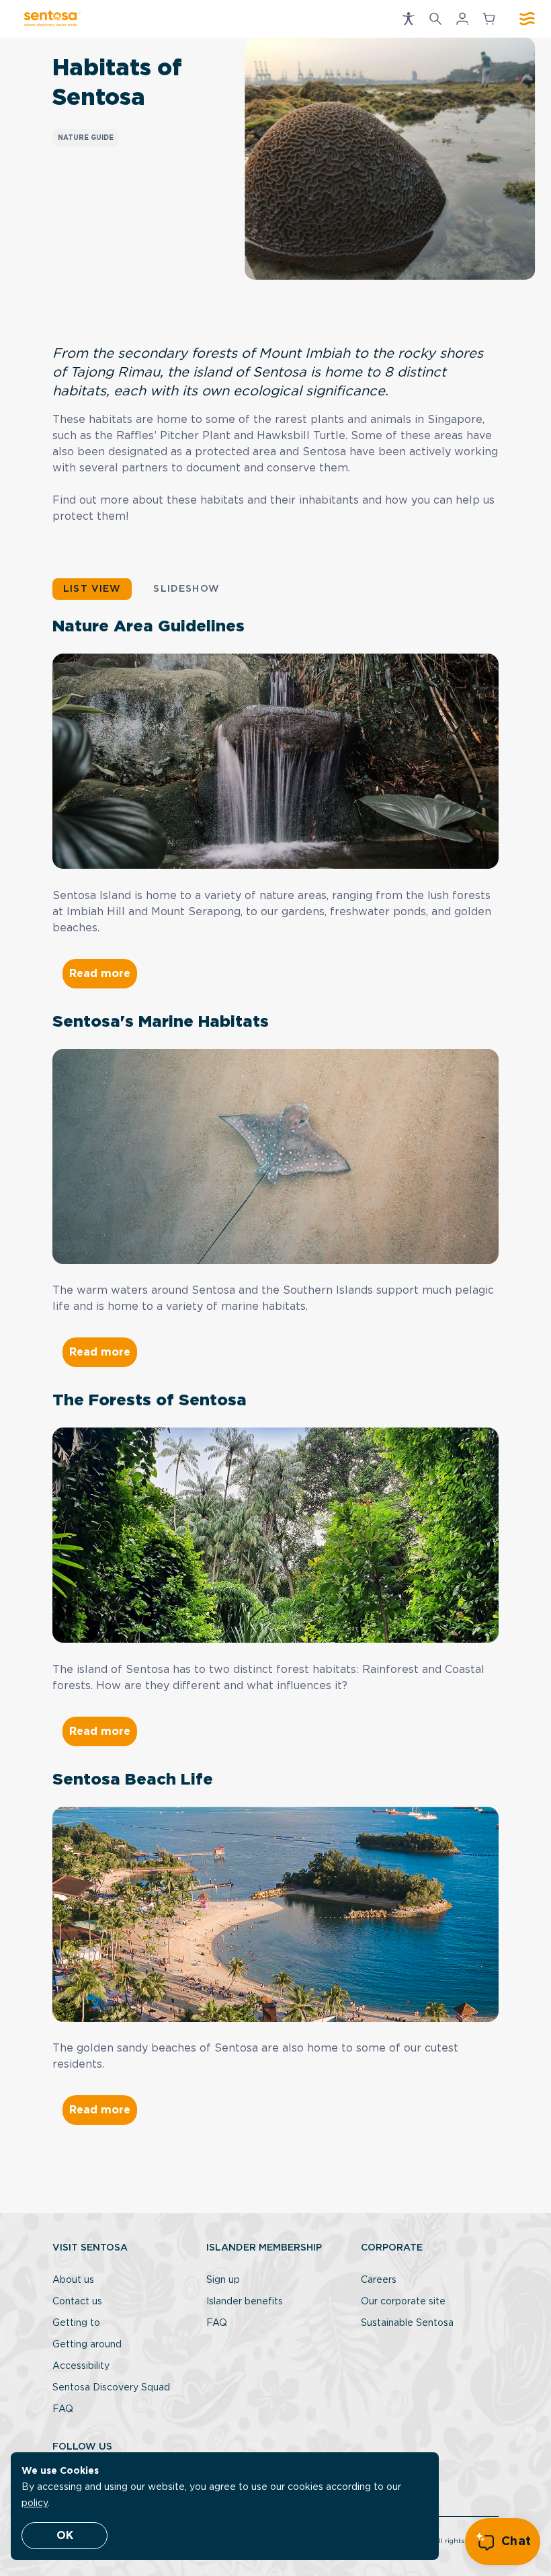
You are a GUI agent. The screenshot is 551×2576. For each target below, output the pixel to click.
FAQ (63, 2409)
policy (35, 2503)
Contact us (77, 2302)
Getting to (76, 2323)
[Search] (435, 19)
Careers (379, 2280)
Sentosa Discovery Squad (111, 2388)
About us (73, 2280)
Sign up (223, 2280)
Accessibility (81, 2366)
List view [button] (92, 589)
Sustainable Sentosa (407, 2323)
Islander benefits (245, 2302)
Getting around (87, 2345)
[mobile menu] (527, 19)
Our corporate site (403, 2302)
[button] (409, 19)
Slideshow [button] (186, 589)
